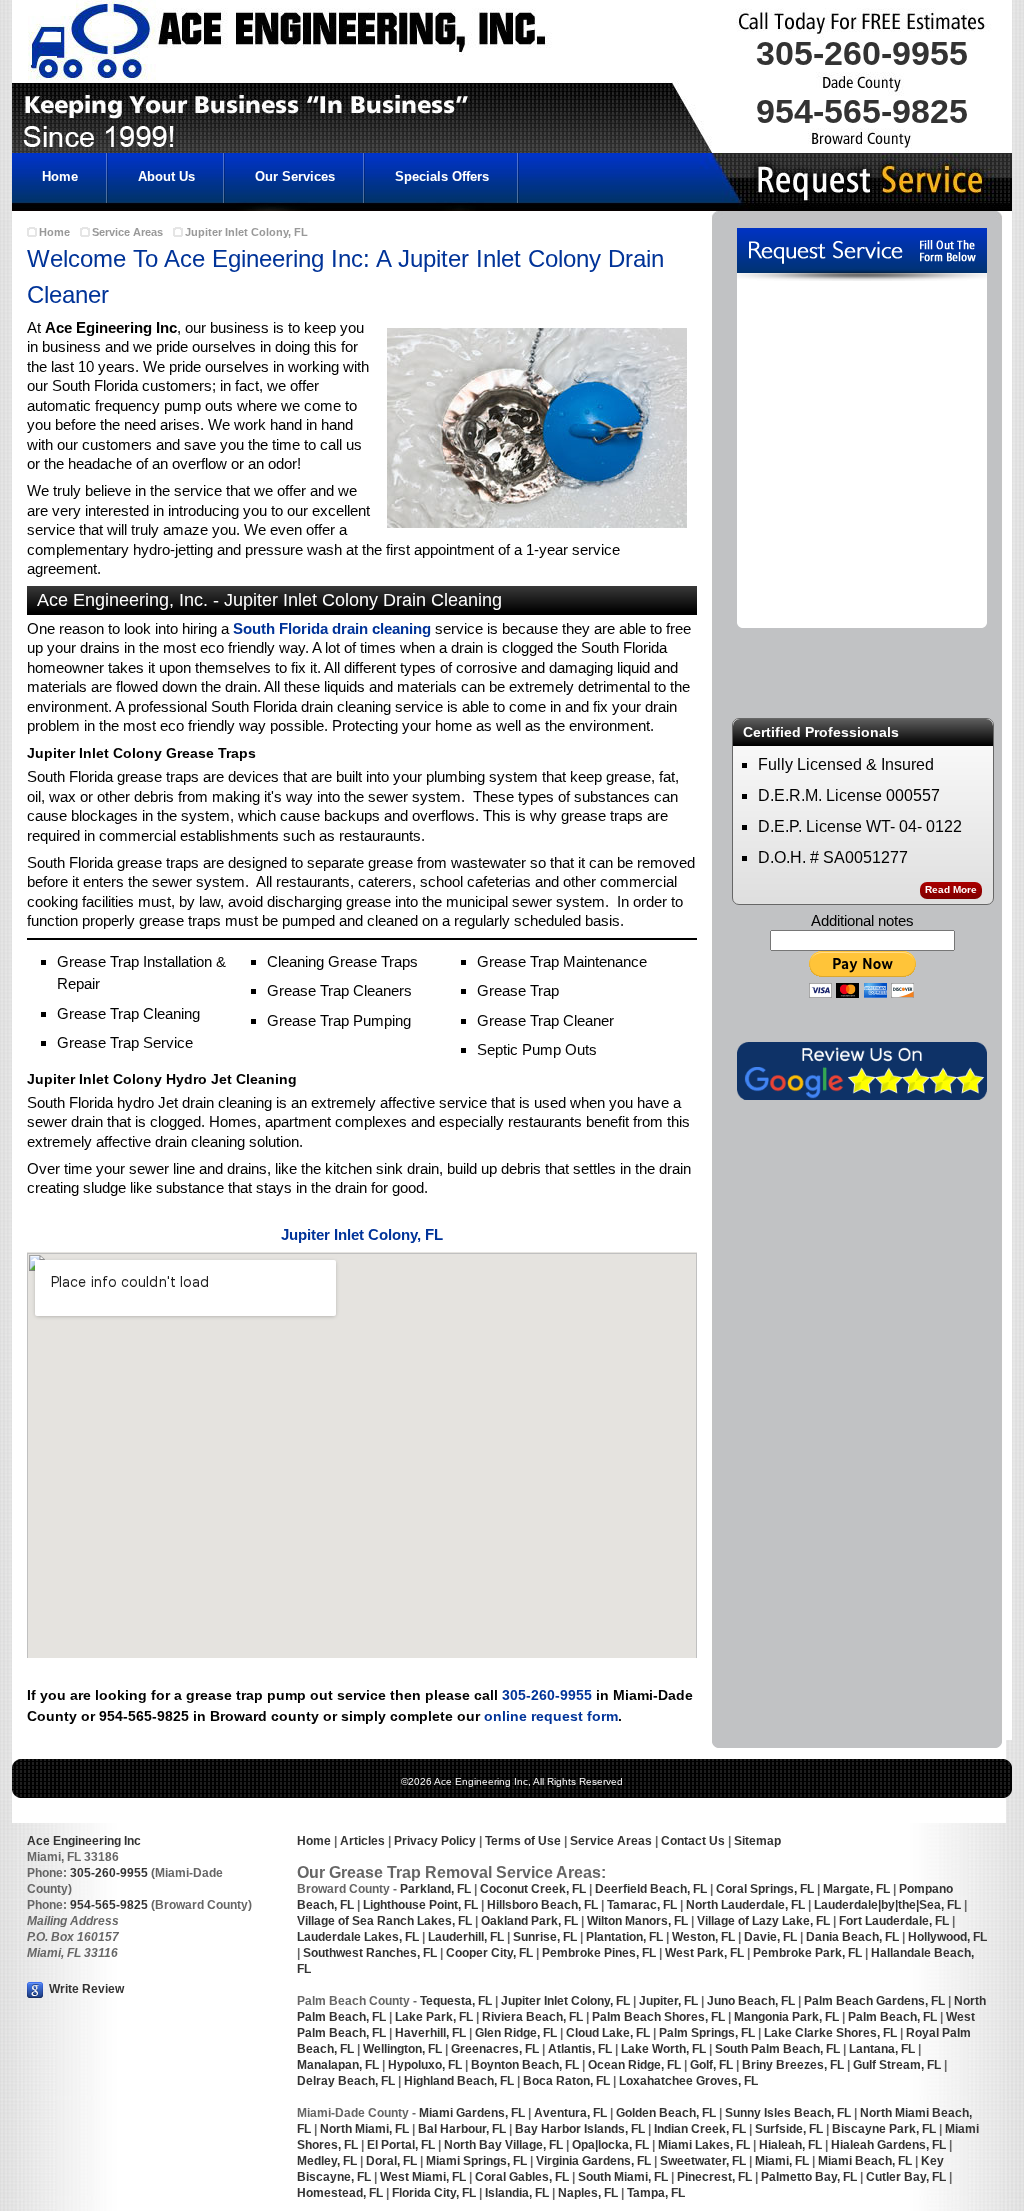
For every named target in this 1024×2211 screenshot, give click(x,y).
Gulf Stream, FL (895, 2065)
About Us (166, 176)
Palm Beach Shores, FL (658, 2017)
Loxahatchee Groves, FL (688, 2081)
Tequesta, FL (456, 2001)
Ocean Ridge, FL (633, 2065)
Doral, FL (391, 2161)
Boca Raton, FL (566, 2081)
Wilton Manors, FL (637, 1921)
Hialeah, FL (790, 2145)
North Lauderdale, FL (745, 1905)
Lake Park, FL (434, 2017)
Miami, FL (782, 2161)
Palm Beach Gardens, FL (874, 2001)
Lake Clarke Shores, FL (830, 2033)
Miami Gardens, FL (472, 2113)
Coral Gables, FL (522, 2177)
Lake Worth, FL (663, 2049)
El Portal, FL (401, 2145)
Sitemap (757, 1841)
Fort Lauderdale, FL (894, 1921)
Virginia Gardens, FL (593, 2161)
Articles (361, 1841)
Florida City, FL (434, 2193)
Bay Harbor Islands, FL (580, 2129)
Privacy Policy (435, 1841)
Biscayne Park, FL (884, 2129)
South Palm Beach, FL (777, 2049)
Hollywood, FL (947, 1937)
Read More (951, 889)
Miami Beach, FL (865, 2161)
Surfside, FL (789, 2129)
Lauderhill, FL (466, 1937)
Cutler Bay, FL (906, 2177)
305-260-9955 (547, 1695)
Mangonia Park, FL (786, 2017)
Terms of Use (523, 1841)
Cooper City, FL (489, 1953)
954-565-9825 (109, 1905)
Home (60, 176)
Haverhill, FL (430, 2033)
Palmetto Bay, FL (809, 2177)
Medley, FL (327, 2161)
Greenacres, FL (493, 2049)
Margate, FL (856, 1889)
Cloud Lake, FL (608, 2033)
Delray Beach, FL (346, 2081)
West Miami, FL (423, 2177)
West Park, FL (704, 1953)
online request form (551, 1716)
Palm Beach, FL (891, 2017)
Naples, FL (586, 2193)
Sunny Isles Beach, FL (788, 2113)
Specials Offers (442, 176)
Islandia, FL (518, 2193)
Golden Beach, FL (666, 2113)
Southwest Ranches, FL (370, 1953)
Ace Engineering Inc (84, 1841)
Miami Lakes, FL (704, 2145)
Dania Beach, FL (852, 1937)
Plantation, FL (624, 1937)
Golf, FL (711, 2065)
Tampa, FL (656, 2193)
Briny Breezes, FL (793, 2065)
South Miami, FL (623, 2177)
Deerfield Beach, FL (651, 1889)
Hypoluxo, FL (425, 2065)
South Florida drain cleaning (332, 628)
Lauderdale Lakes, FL (358, 1937)
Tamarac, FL (642, 1905)
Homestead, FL (340, 2193)
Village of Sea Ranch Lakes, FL (384, 1921)
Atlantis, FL (580, 2049)
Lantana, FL (882, 2049)
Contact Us (693, 1841)
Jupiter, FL (668, 2001)
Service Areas (127, 232)
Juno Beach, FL (751, 2001)
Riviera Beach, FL (532, 2017)
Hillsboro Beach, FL (542, 1905)
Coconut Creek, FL (533, 1889)
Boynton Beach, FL (525, 2065)
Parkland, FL (435, 1889)
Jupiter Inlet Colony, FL (246, 232)
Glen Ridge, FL (516, 2033)
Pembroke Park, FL (807, 1953)
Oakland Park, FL (529, 1921)
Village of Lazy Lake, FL (763, 1921)
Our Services (295, 176)
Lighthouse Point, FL (420, 1905)
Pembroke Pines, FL (599, 1953)
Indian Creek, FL (698, 2129)
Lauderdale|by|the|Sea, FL (887, 1905)
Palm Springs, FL (707, 2033)
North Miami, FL (364, 2129)
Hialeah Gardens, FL (888, 2145)
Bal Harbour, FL (462, 2129)
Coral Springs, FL (765, 1889)
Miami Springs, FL (476, 2161)
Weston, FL (703, 1937)
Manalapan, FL (338, 2065)
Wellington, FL (402, 2049)
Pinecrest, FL (714, 2177)
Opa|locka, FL (610, 2145)
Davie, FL (770, 1937)
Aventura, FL (570, 2113)
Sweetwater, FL (703, 2161)
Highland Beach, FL (459, 2081)
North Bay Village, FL (503, 2145)
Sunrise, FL (546, 1937)
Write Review (85, 1989)
